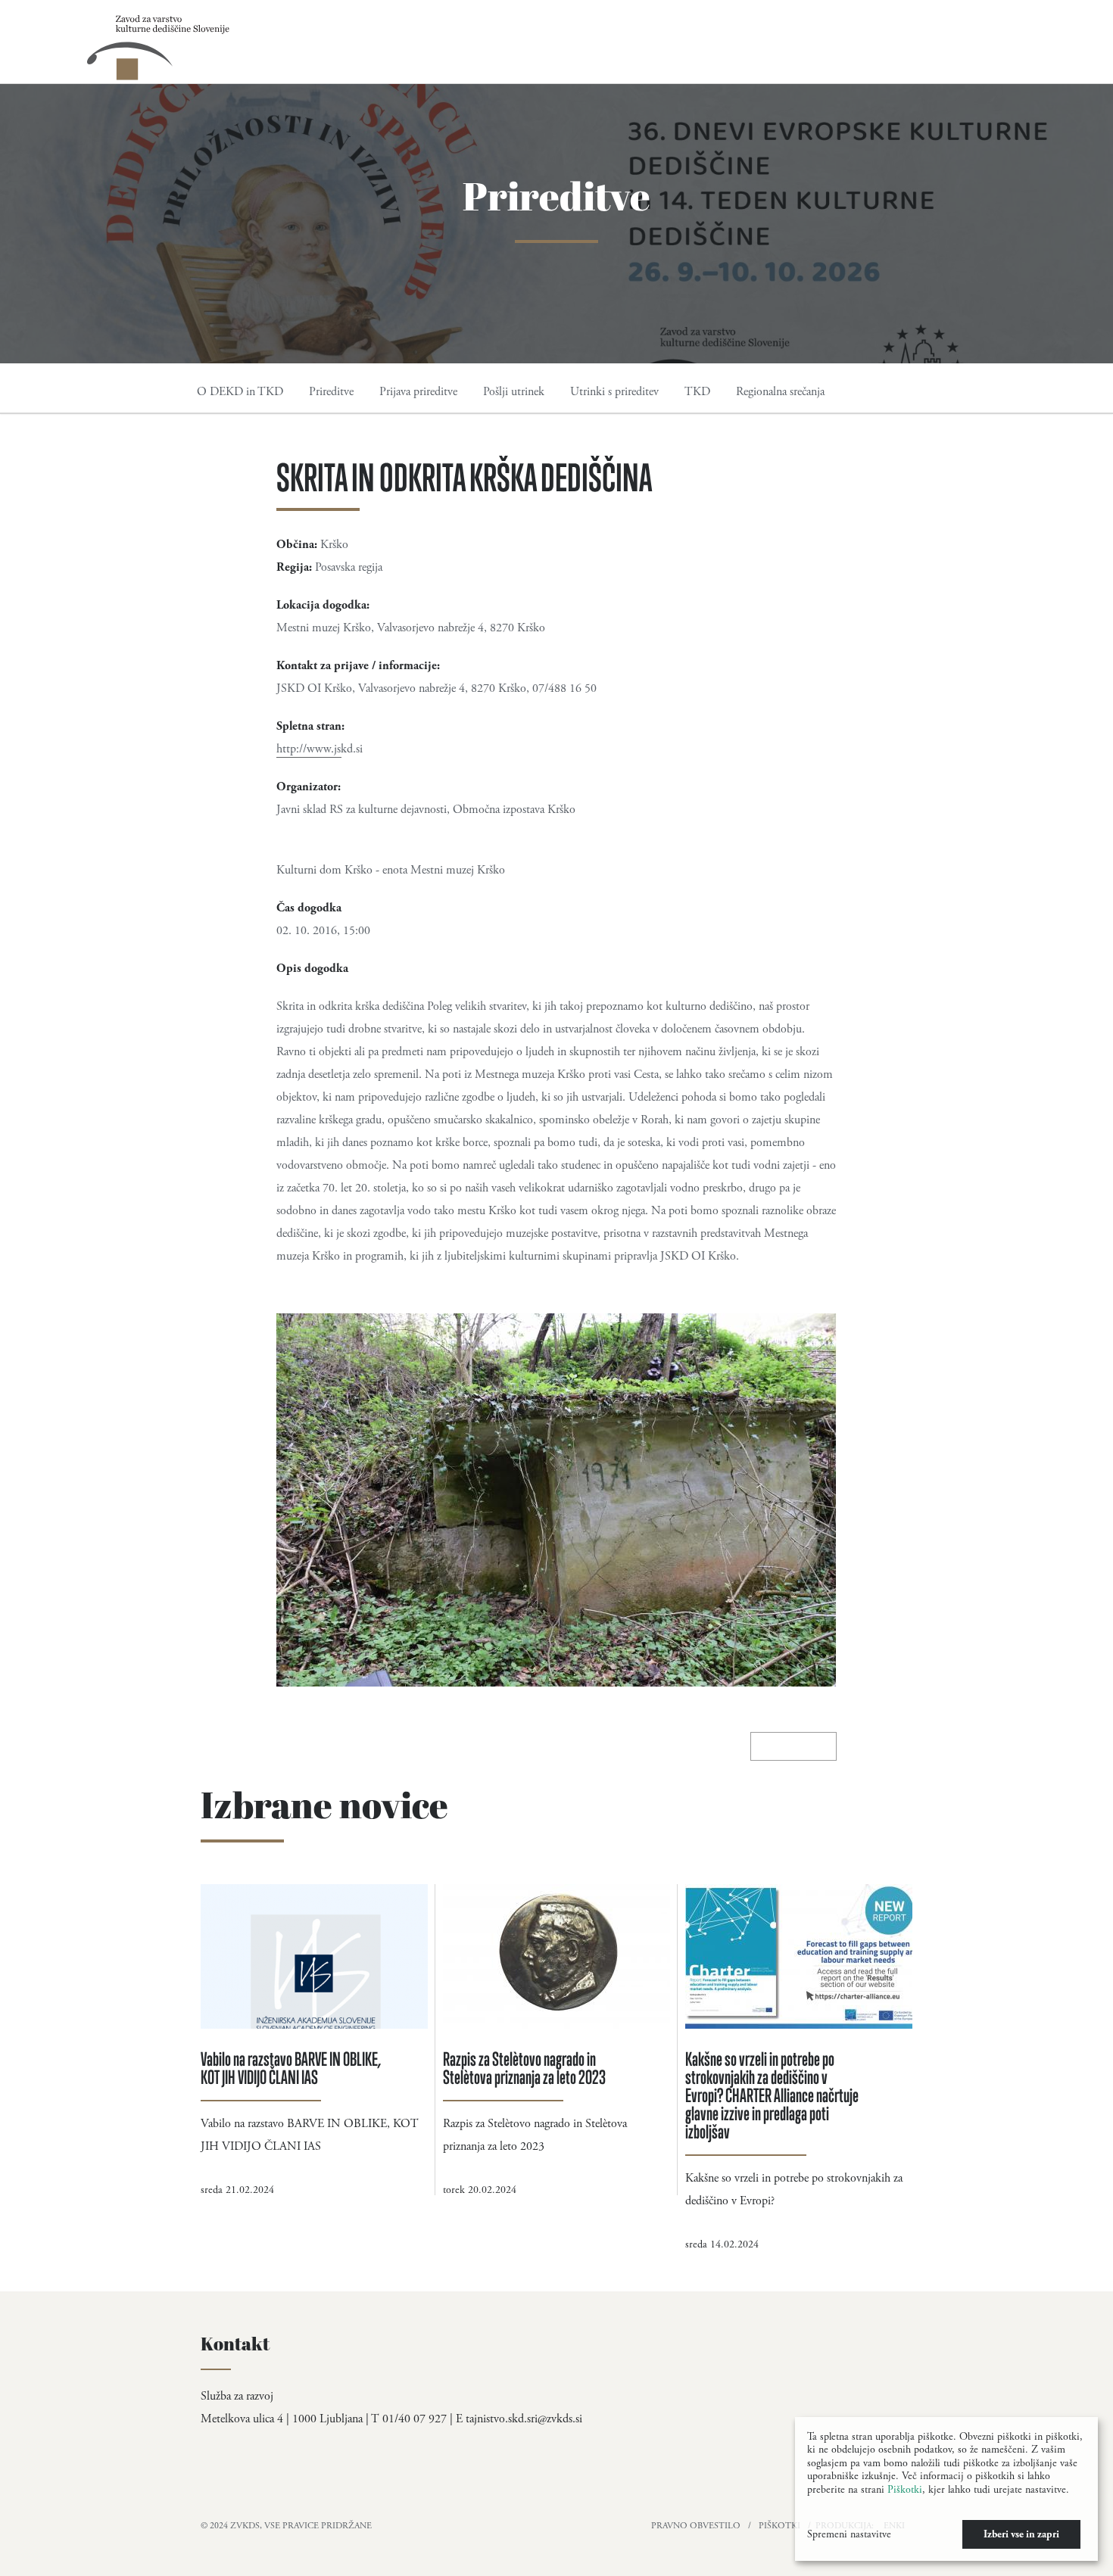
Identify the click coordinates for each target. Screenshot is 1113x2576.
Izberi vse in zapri (1021, 2534)
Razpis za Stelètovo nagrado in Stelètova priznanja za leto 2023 (524, 2068)
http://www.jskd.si (320, 749)
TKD (697, 392)
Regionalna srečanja (780, 392)
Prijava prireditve (418, 392)
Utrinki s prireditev (614, 392)
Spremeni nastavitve (849, 2534)
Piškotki (779, 2526)
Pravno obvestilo (696, 2526)
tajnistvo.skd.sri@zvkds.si (524, 2419)
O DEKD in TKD (240, 392)
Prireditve (331, 392)
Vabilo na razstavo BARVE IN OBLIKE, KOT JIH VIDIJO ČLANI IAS (291, 2068)
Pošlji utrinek (514, 392)
